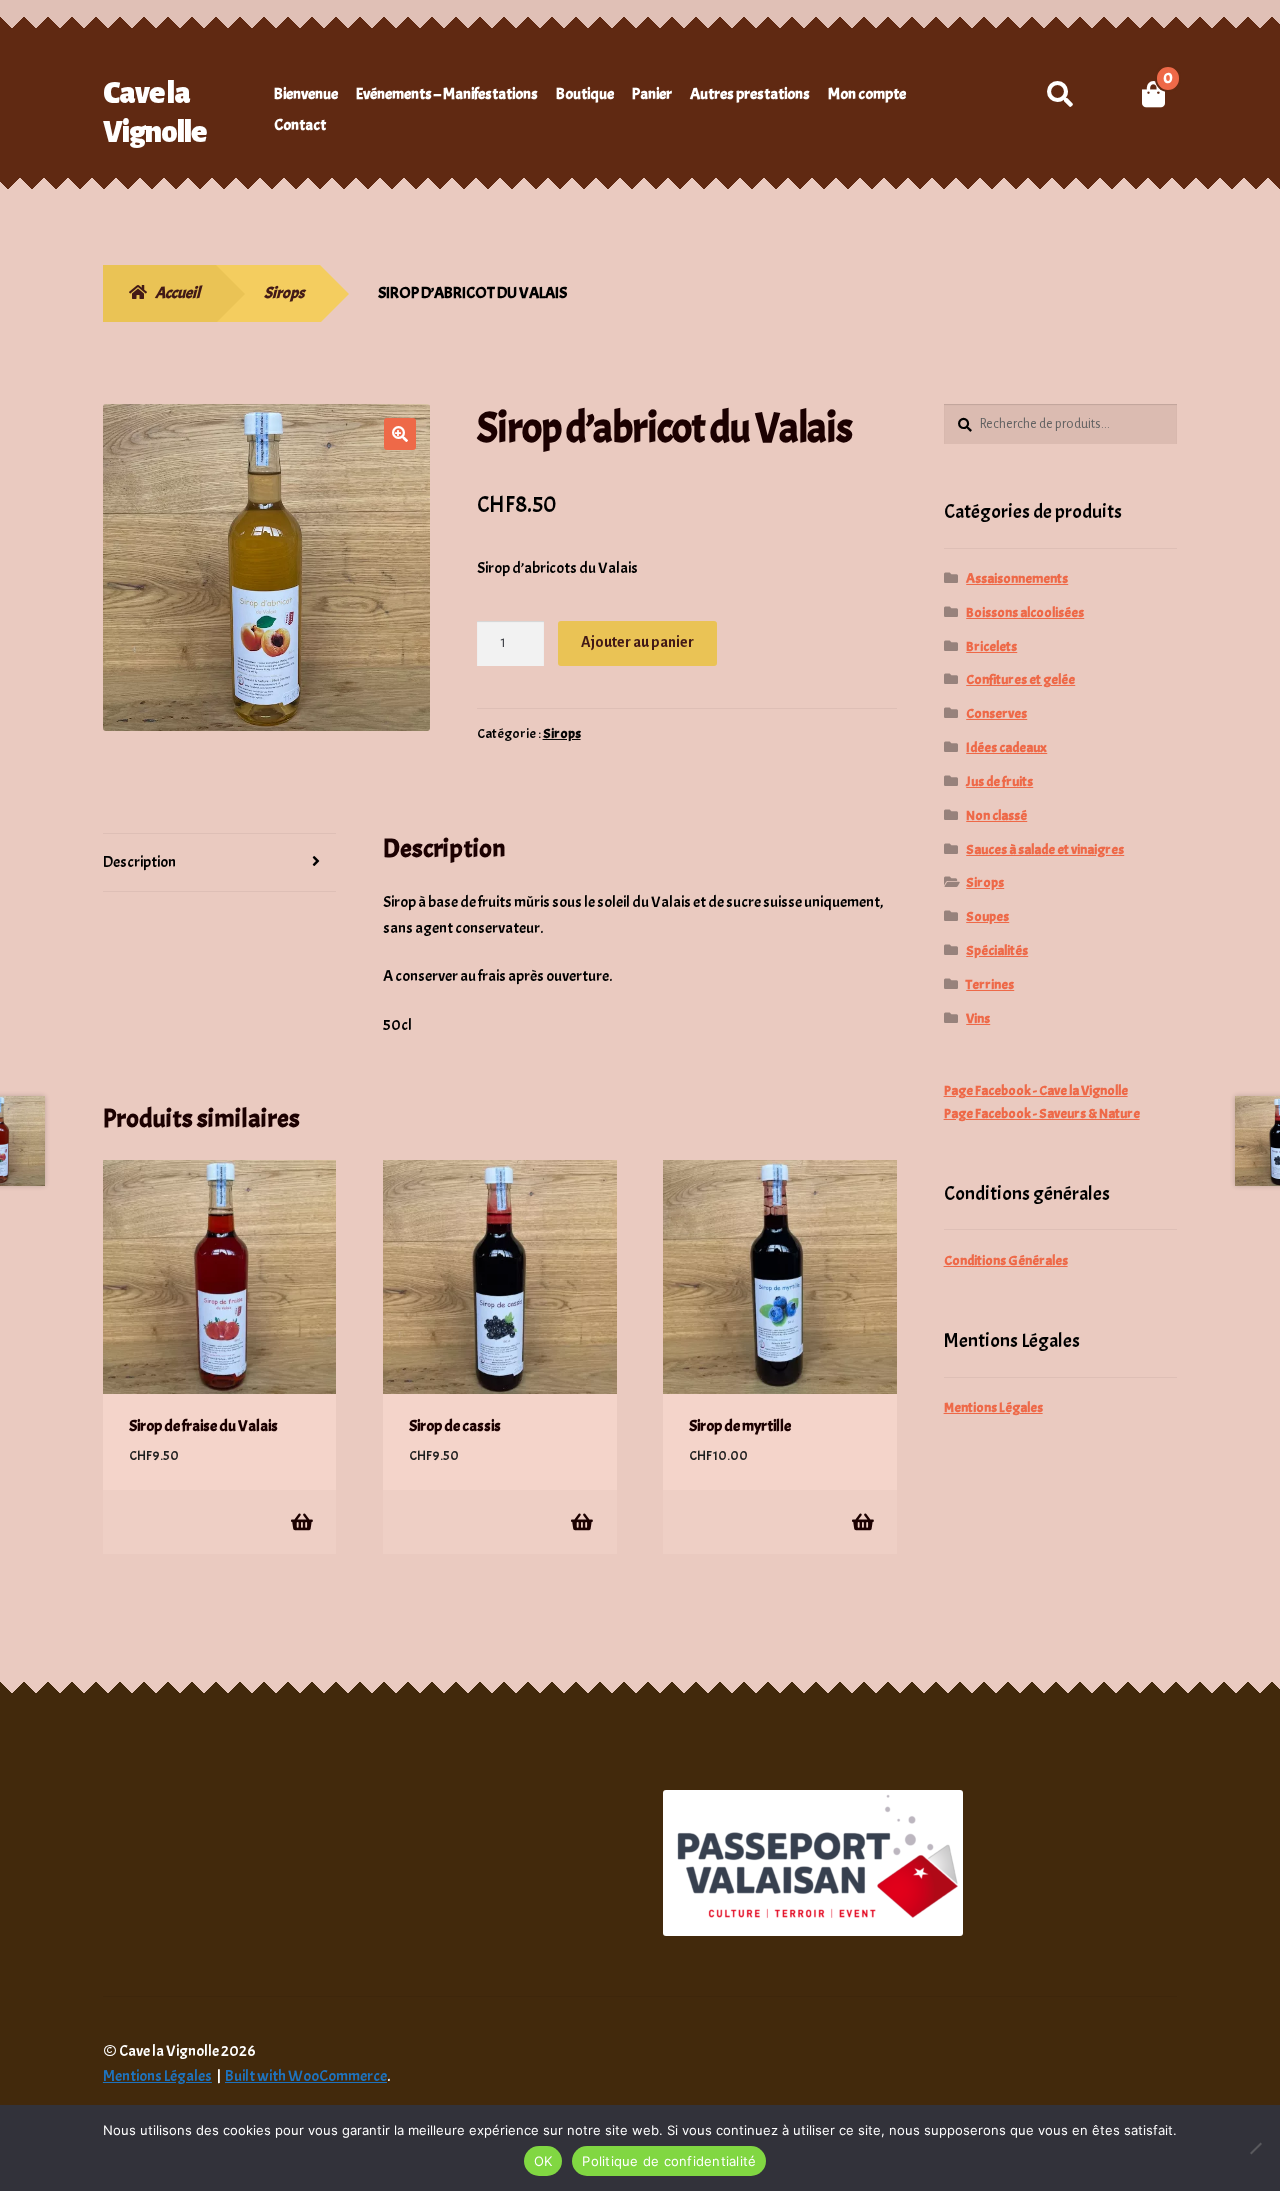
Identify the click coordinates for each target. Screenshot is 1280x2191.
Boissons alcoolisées (1025, 612)
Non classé (996, 815)
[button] (400, 434)
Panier (652, 94)
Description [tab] (139, 862)
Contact (300, 125)
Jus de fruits (999, 781)
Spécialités (997, 950)
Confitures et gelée (1020, 679)
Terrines (990, 984)
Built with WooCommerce (306, 2076)
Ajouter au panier (637, 642)
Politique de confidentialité (669, 2161)
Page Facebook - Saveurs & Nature (1042, 1113)
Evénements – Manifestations (447, 94)
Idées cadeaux (1006, 747)
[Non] (1255, 2148)
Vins (978, 1018)
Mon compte (867, 94)
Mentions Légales (993, 1407)
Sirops (284, 293)
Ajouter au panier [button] (300, 1521)
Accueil (177, 293)
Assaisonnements (1017, 578)
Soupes (987, 916)
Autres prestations (750, 94)
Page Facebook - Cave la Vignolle (1036, 1090)
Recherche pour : (1059, 94)
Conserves (996, 713)
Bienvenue (306, 94)
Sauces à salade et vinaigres (1045, 849)
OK (543, 2161)
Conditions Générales (1006, 1260)
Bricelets (991, 646)
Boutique (585, 94)
